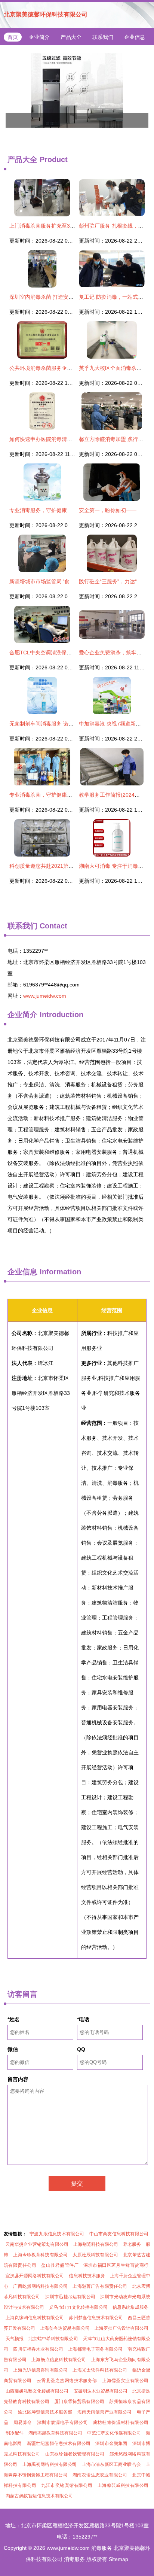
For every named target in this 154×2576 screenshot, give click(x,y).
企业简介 (39, 37)
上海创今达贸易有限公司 (65, 2328)
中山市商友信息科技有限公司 (119, 2234)
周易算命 (23, 2423)
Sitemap (118, 2559)
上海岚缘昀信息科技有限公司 (35, 2318)
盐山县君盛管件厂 (60, 2265)
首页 (13, 37)
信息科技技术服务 (87, 2276)
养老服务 (132, 2244)
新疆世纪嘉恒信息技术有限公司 (59, 2443)
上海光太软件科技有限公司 (100, 2370)
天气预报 (15, 2339)
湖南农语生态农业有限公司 (100, 2475)
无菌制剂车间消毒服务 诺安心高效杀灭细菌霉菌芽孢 (70, 724)
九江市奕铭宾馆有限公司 (67, 2485)
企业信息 (135, 37)
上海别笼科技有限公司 (96, 2244)
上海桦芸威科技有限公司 (123, 2485)
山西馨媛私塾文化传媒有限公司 (37, 2391)
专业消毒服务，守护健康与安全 (46, 510)
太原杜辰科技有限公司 (95, 2255)
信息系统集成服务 (130, 2307)
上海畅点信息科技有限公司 (59, 2360)
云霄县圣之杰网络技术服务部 (67, 2381)
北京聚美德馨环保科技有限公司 (46, 14)
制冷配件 (15, 2433)
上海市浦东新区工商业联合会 (111, 2464)
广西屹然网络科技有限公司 (40, 2286)
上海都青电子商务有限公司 (95, 2349)
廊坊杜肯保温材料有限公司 (121, 2423)
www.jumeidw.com (45, 996)
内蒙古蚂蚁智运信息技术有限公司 (39, 2496)
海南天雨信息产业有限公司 (105, 2412)
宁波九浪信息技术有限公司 (57, 2234)
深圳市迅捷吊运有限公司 (70, 2297)
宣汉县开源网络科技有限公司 (35, 2276)
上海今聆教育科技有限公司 (40, 2255)
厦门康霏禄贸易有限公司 (79, 2402)
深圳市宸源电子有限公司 (62, 2423)
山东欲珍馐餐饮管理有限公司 (75, 2454)
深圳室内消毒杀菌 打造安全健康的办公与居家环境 (68, 297)
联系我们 (103, 37)
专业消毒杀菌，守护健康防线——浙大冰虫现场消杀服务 (75, 795)
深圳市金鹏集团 (111, 2443)
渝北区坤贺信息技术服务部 (45, 2412)
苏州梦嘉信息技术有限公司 (96, 2318)
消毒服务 (102, 2548)
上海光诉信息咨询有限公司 (40, 2370)
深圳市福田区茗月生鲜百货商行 (116, 2265)
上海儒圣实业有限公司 (125, 2381)
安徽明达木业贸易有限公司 (101, 2391)
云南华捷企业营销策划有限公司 (37, 2244)
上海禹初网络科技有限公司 (50, 2464)
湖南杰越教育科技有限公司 (55, 2433)
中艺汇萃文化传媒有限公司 (114, 2433)
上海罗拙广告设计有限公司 (121, 2328)
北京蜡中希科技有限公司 (53, 2339)
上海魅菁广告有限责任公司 (100, 2286)
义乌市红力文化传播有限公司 (78, 2307)
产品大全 (71, 37)
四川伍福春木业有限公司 (38, 2349)
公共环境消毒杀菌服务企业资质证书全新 (56, 368)
